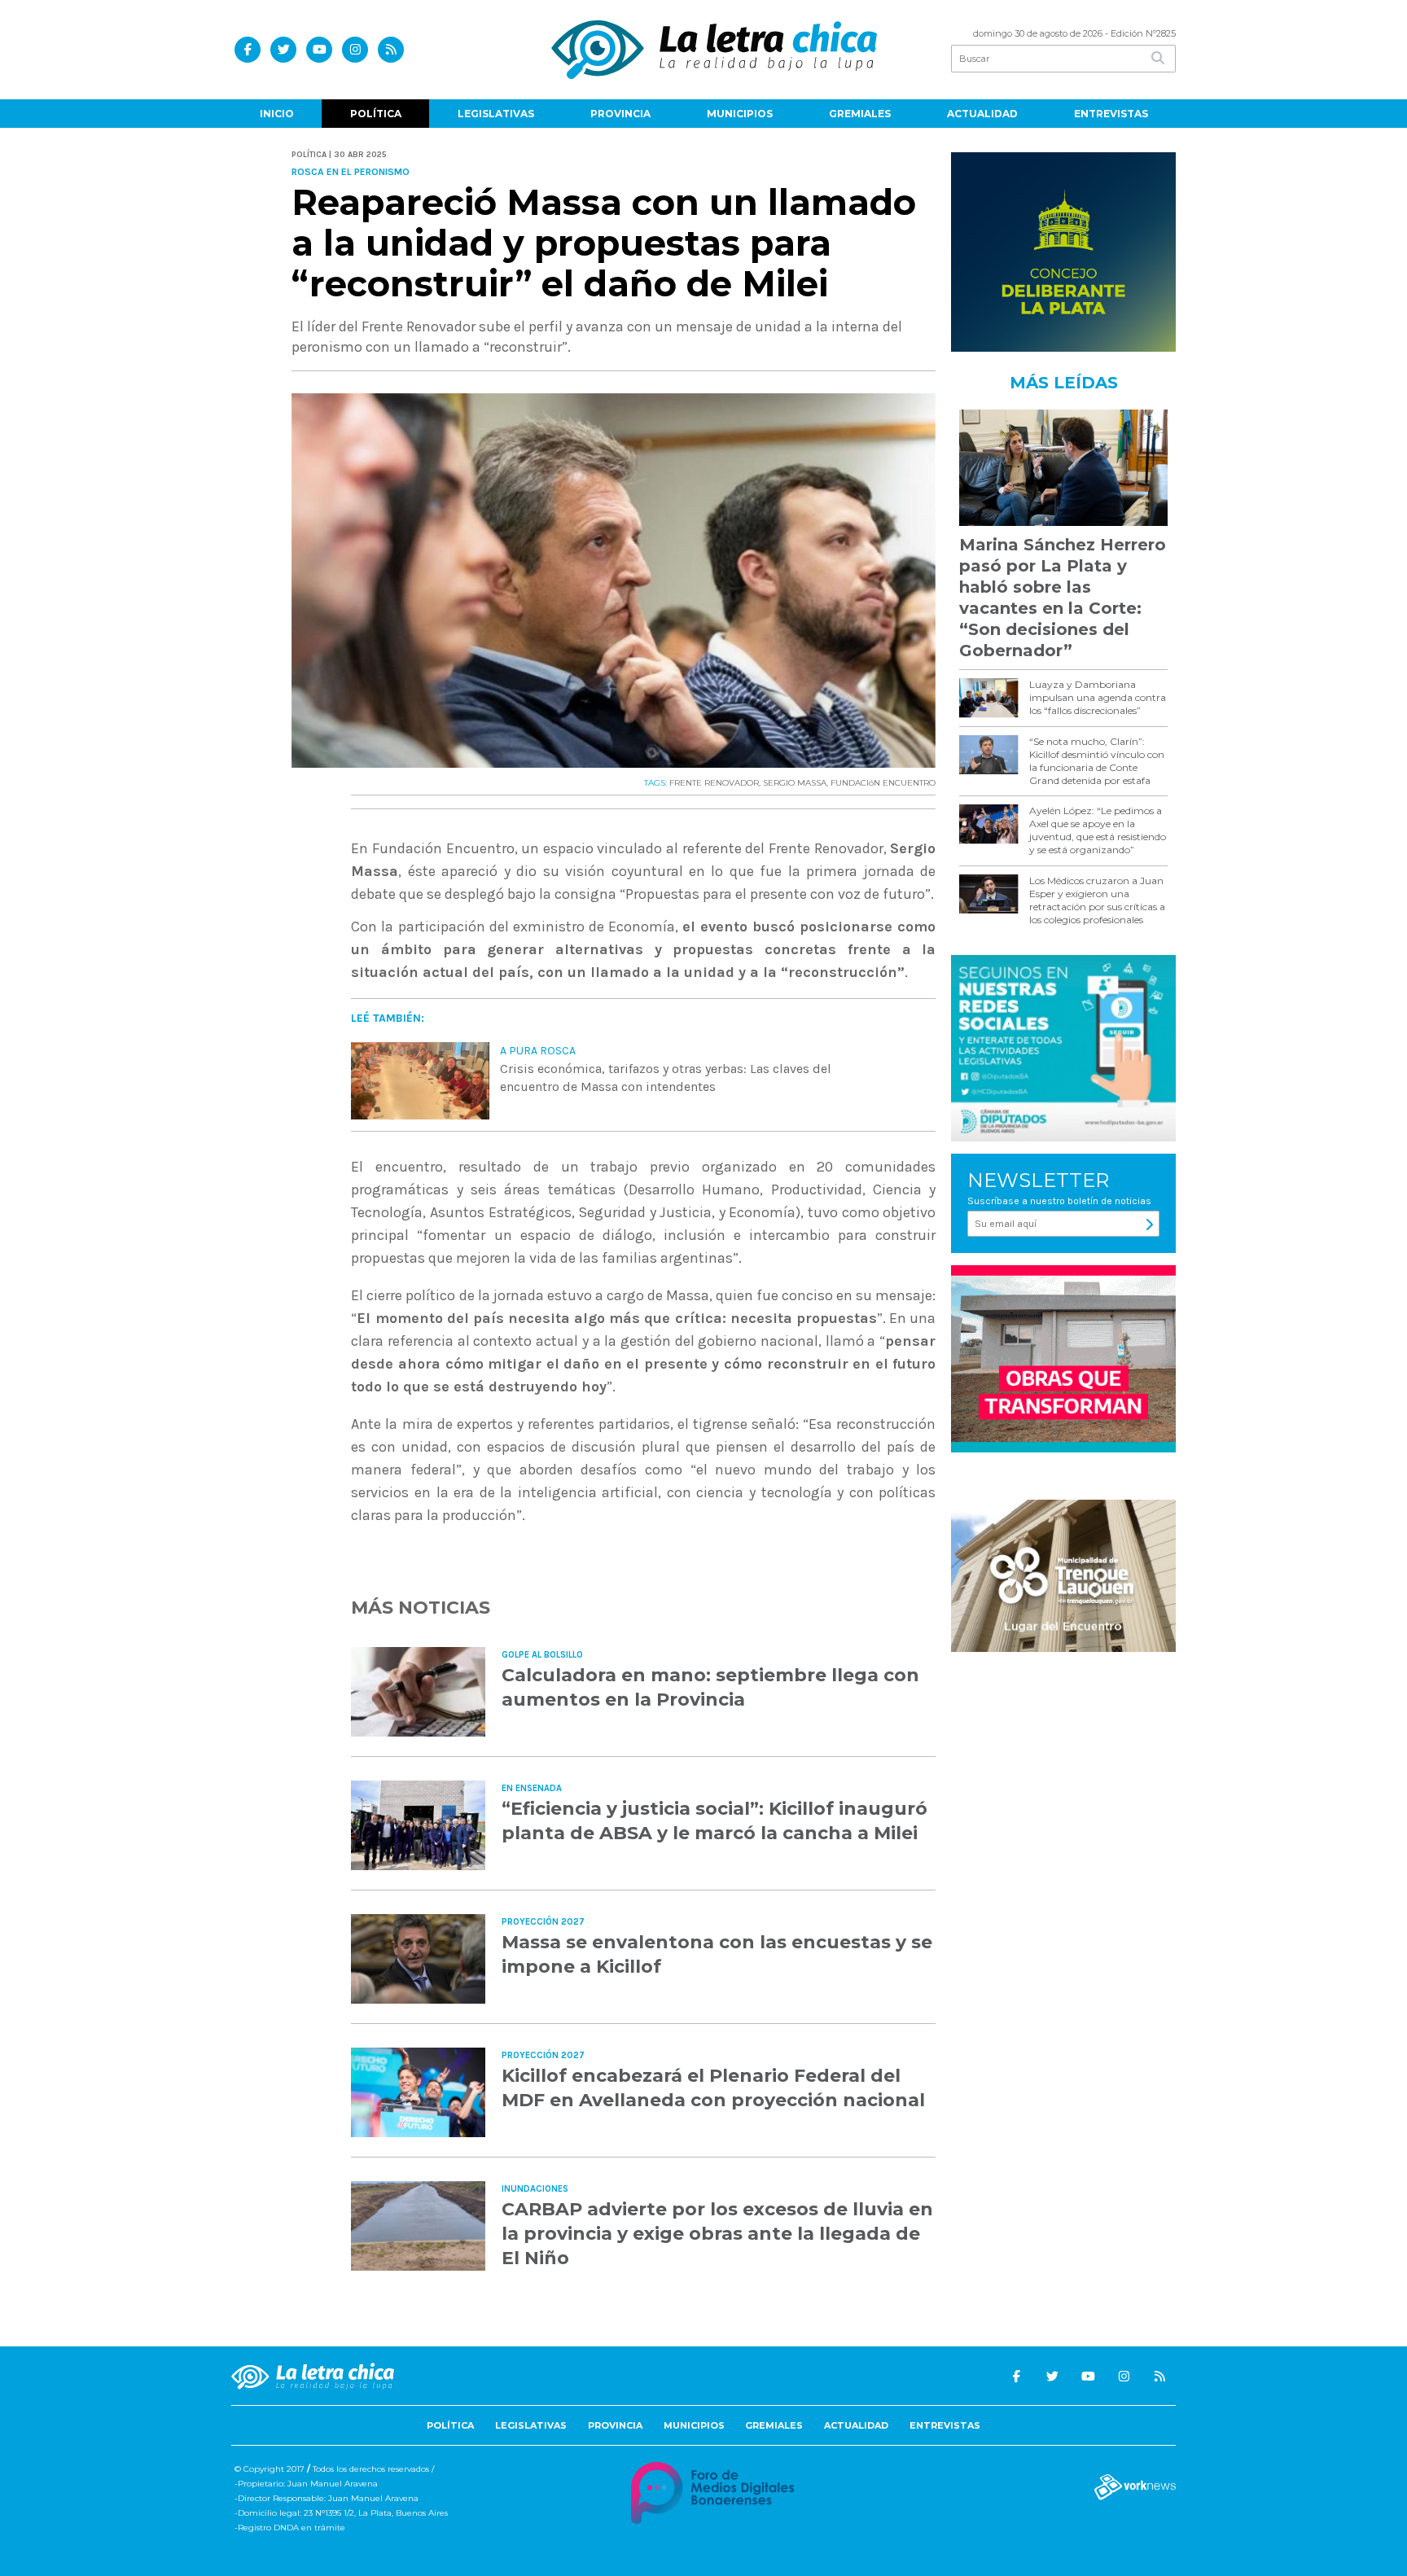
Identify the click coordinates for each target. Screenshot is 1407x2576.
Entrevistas (1111, 114)
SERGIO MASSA (795, 783)
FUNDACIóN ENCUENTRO (883, 783)
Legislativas (496, 114)
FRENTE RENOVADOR (714, 783)
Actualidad (982, 114)
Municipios (740, 114)
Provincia (620, 114)
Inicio (277, 114)
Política (376, 114)
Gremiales (860, 114)
